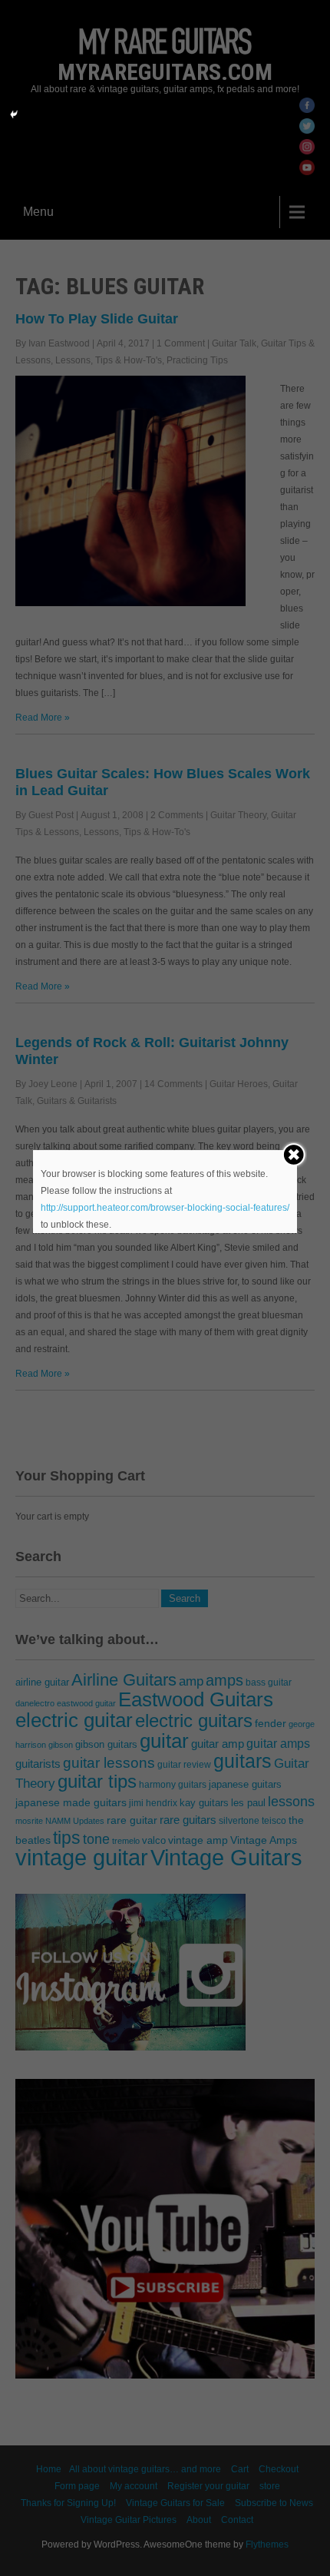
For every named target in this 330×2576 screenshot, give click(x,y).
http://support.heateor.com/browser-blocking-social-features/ (165, 1208)
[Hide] (14, 114)
